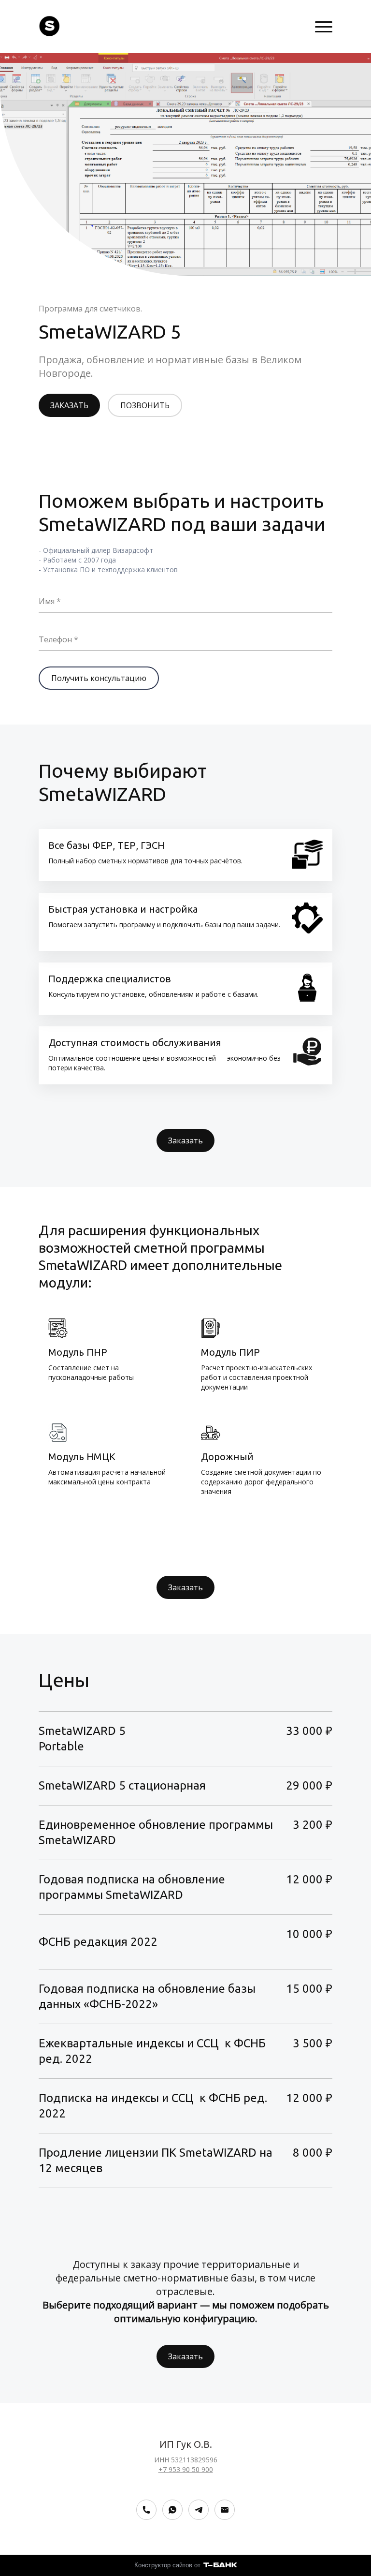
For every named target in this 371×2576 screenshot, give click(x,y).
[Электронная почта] (225, 2510)
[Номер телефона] (146, 2510)
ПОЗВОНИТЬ (145, 405)
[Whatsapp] (172, 2510)
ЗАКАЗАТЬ (69, 405)
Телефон (55, 639)
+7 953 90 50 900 (186, 2469)
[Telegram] (199, 2510)
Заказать (185, 1140)
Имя (47, 601)
